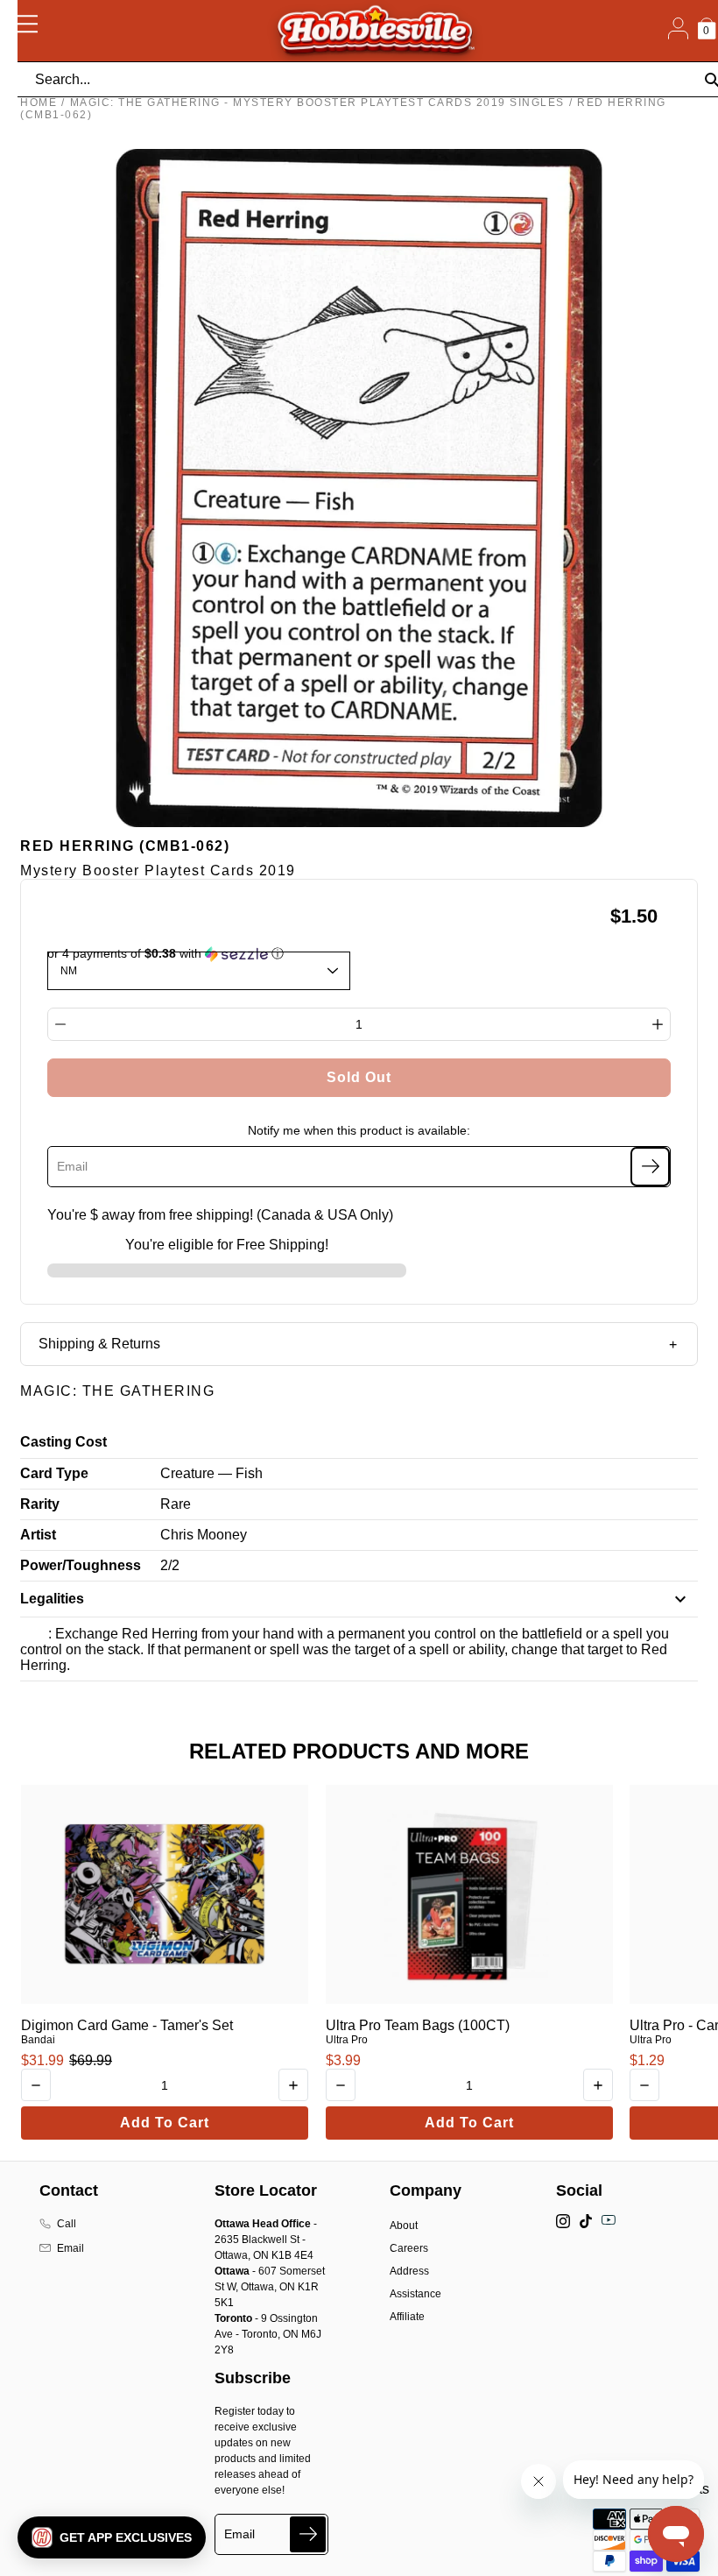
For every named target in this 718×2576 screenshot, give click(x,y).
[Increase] (658, 1024)
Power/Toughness (81, 1565)
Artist (38, 1535)
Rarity (40, 1504)
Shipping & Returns (99, 1344)
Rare (176, 1504)
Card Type (54, 1473)
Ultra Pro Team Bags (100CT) (418, 2025)
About (404, 2226)
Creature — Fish (211, 1473)
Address (409, 2271)
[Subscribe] (650, 1167)
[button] (112, 2537)
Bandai (38, 2040)
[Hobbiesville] (375, 31)
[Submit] (308, 2534)
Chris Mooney (204, 1535)
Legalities (52, 1599)
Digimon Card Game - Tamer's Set (127, 2025)
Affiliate (407, 2317)
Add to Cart (165, 2123)
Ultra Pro (347, 2040)
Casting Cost (63, 1442)
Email (70, 2248)
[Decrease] (60, 1024)
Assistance (415, 2294)
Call (67, 2224)
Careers (409, 2248)
